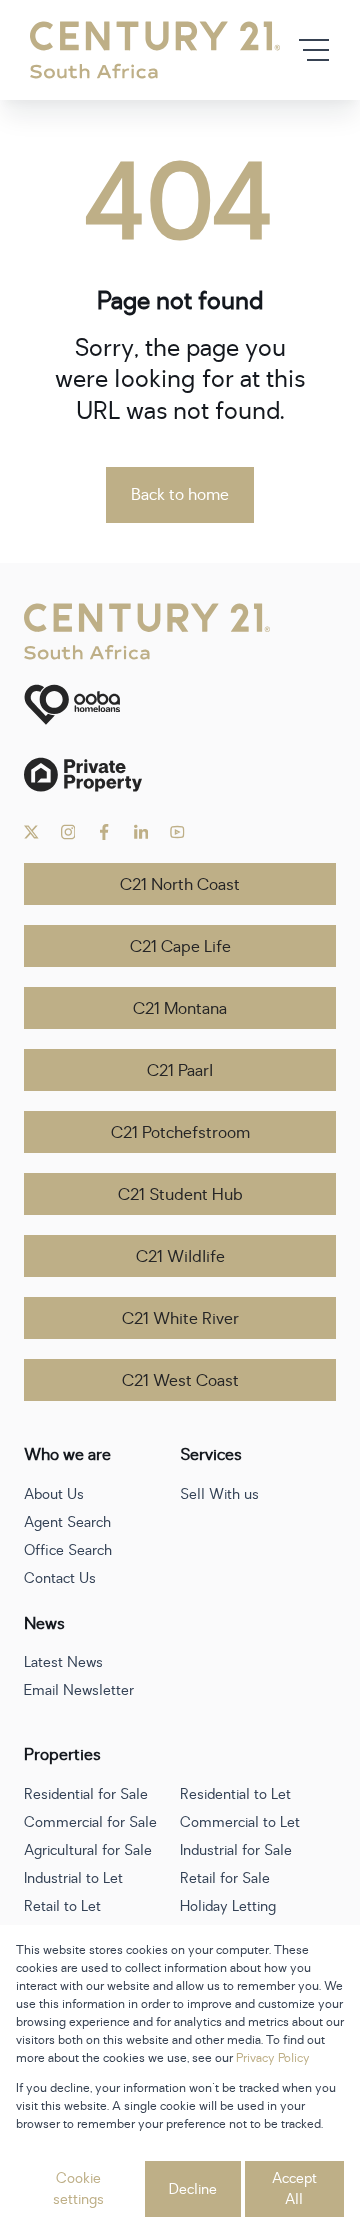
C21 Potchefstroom (180, 1133)
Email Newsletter (79, 1690)
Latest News (63, 1662)
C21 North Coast (180, 885)
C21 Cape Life (180, 947)
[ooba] (180, 704)
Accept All (294, 2189)
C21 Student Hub (180, 1195)
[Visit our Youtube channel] (177, 832)
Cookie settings (78, 2189)
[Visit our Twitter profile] (31, 832)
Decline (193, 2189)
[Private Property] (180, 774)
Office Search (68, 1550)
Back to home (180, 495)
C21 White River (180, 1319)
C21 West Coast (180, 1381)
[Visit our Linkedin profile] (141, 832)
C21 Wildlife (180, 1257)
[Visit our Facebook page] (104, 832)
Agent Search (67, 1522)
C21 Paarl (180, 1071)
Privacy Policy (273, 2058)
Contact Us (60, 1578)
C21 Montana (180, 1009)
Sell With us (219, 1494)
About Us (54, 1494)
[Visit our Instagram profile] (68, 832)
